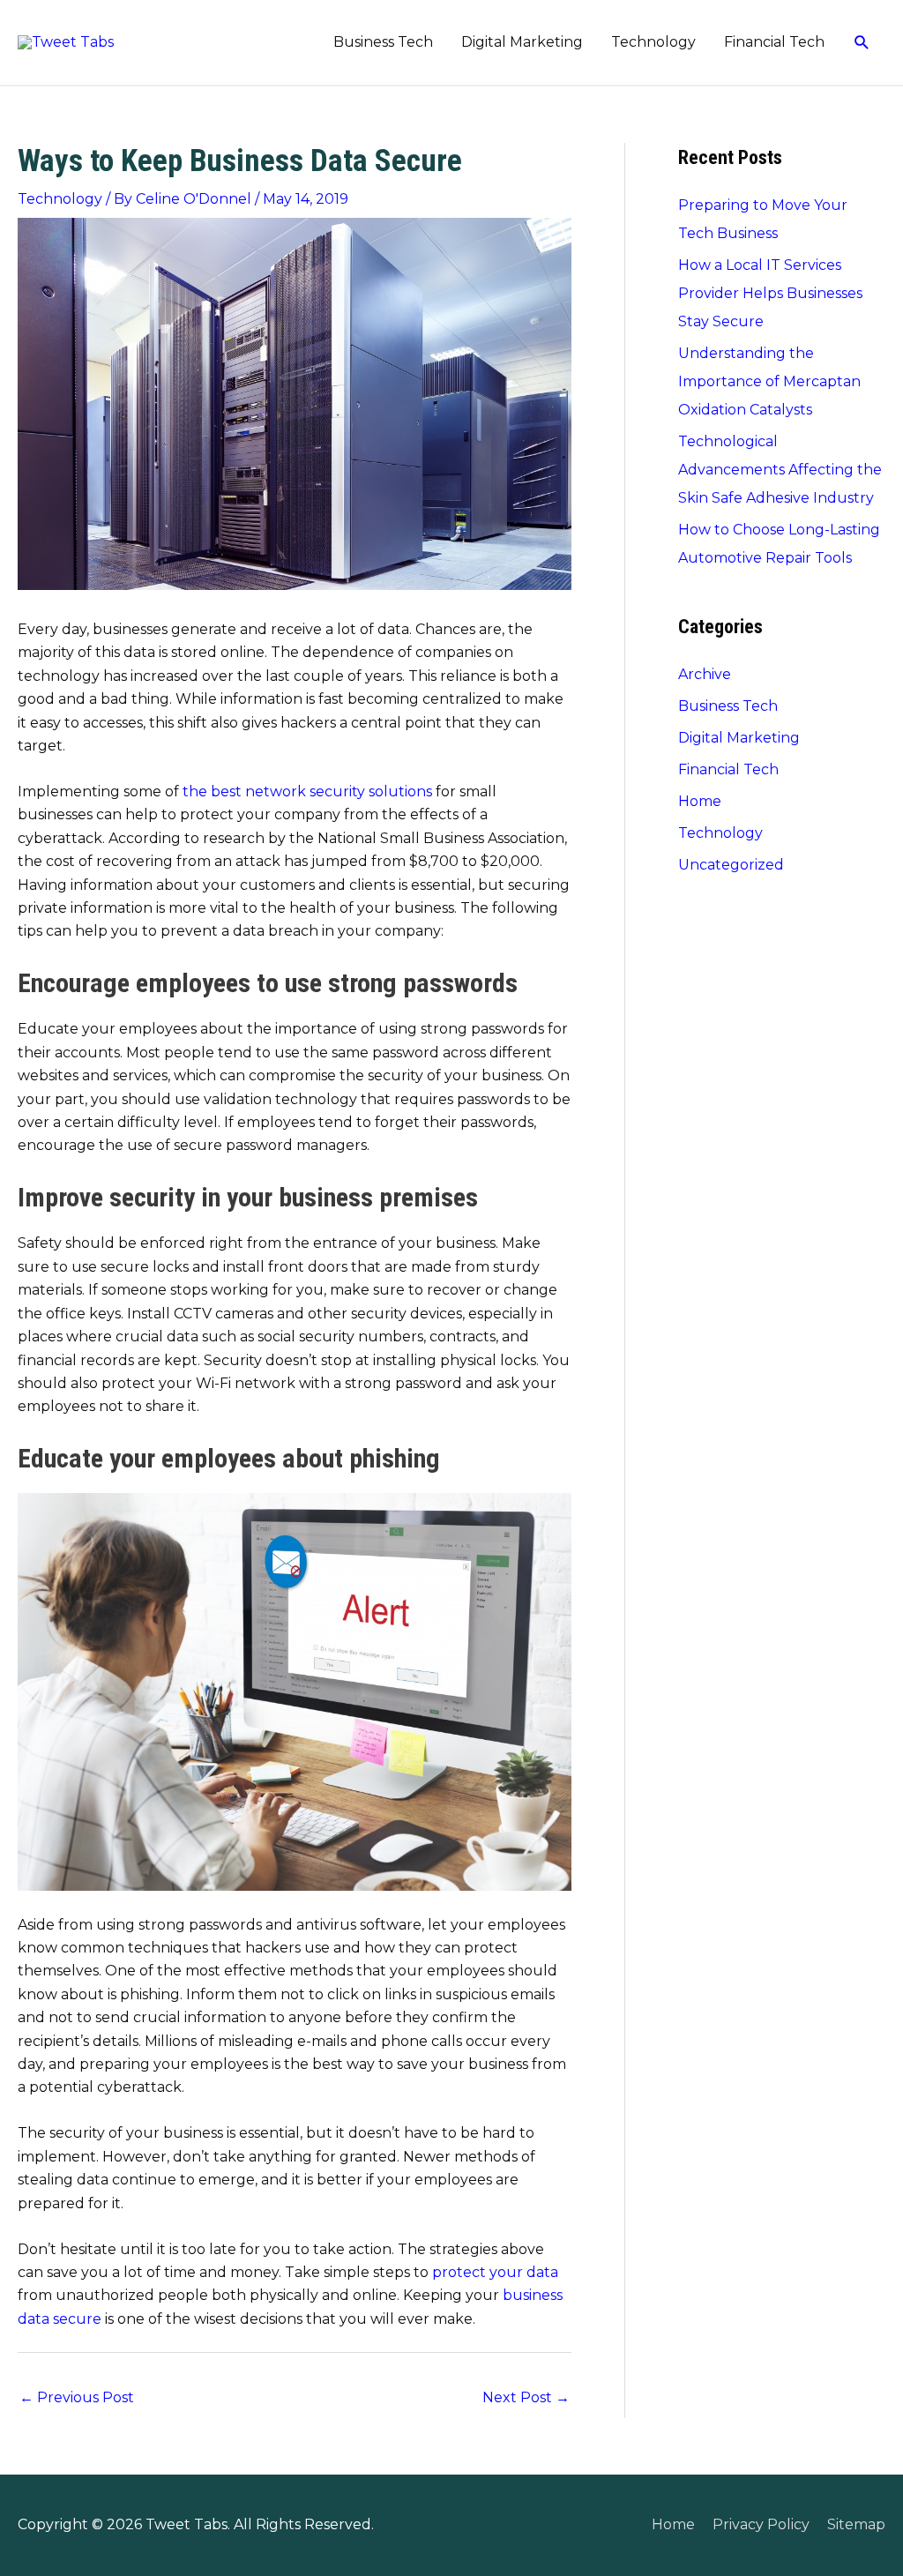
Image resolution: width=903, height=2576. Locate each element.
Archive (705, 674)
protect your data (495, 2272)
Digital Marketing (522, 42)
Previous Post (77, 2397)
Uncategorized (731, 865)
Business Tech (383, 42)
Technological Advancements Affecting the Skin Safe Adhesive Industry (780, 470)
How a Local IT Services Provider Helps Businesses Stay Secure (770, 293)
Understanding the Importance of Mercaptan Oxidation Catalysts (769, 381)
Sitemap (856, 2524)
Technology (653, 42)
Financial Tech (774, 42)
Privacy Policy (761, 2524)
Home (700, 801)
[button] (862, 43)
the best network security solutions (307, 791)
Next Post (526, 2397)
